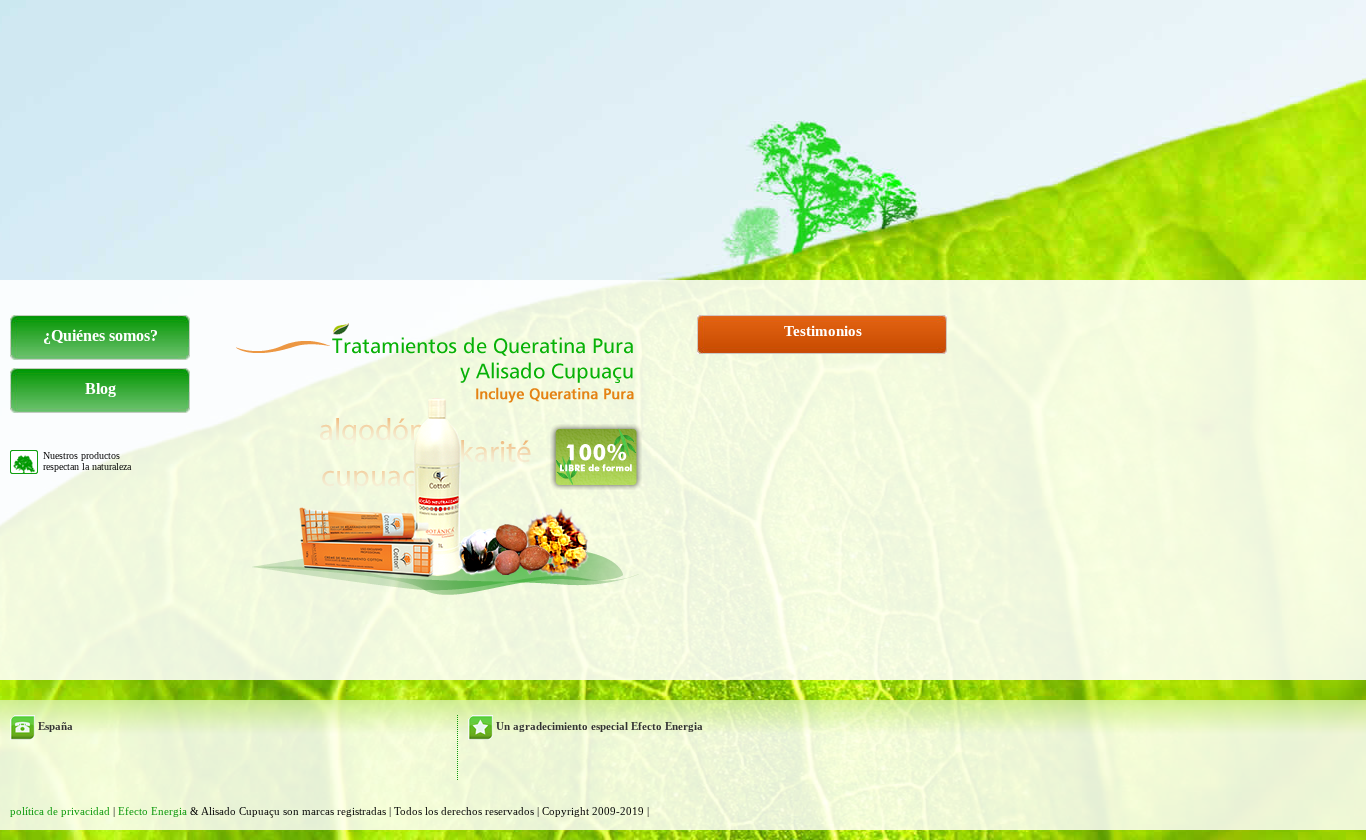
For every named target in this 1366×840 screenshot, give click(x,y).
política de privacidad (61, 811)
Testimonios (823, 331)
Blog (100, 388)
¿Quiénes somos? (100, 335)
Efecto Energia (154, 811)
